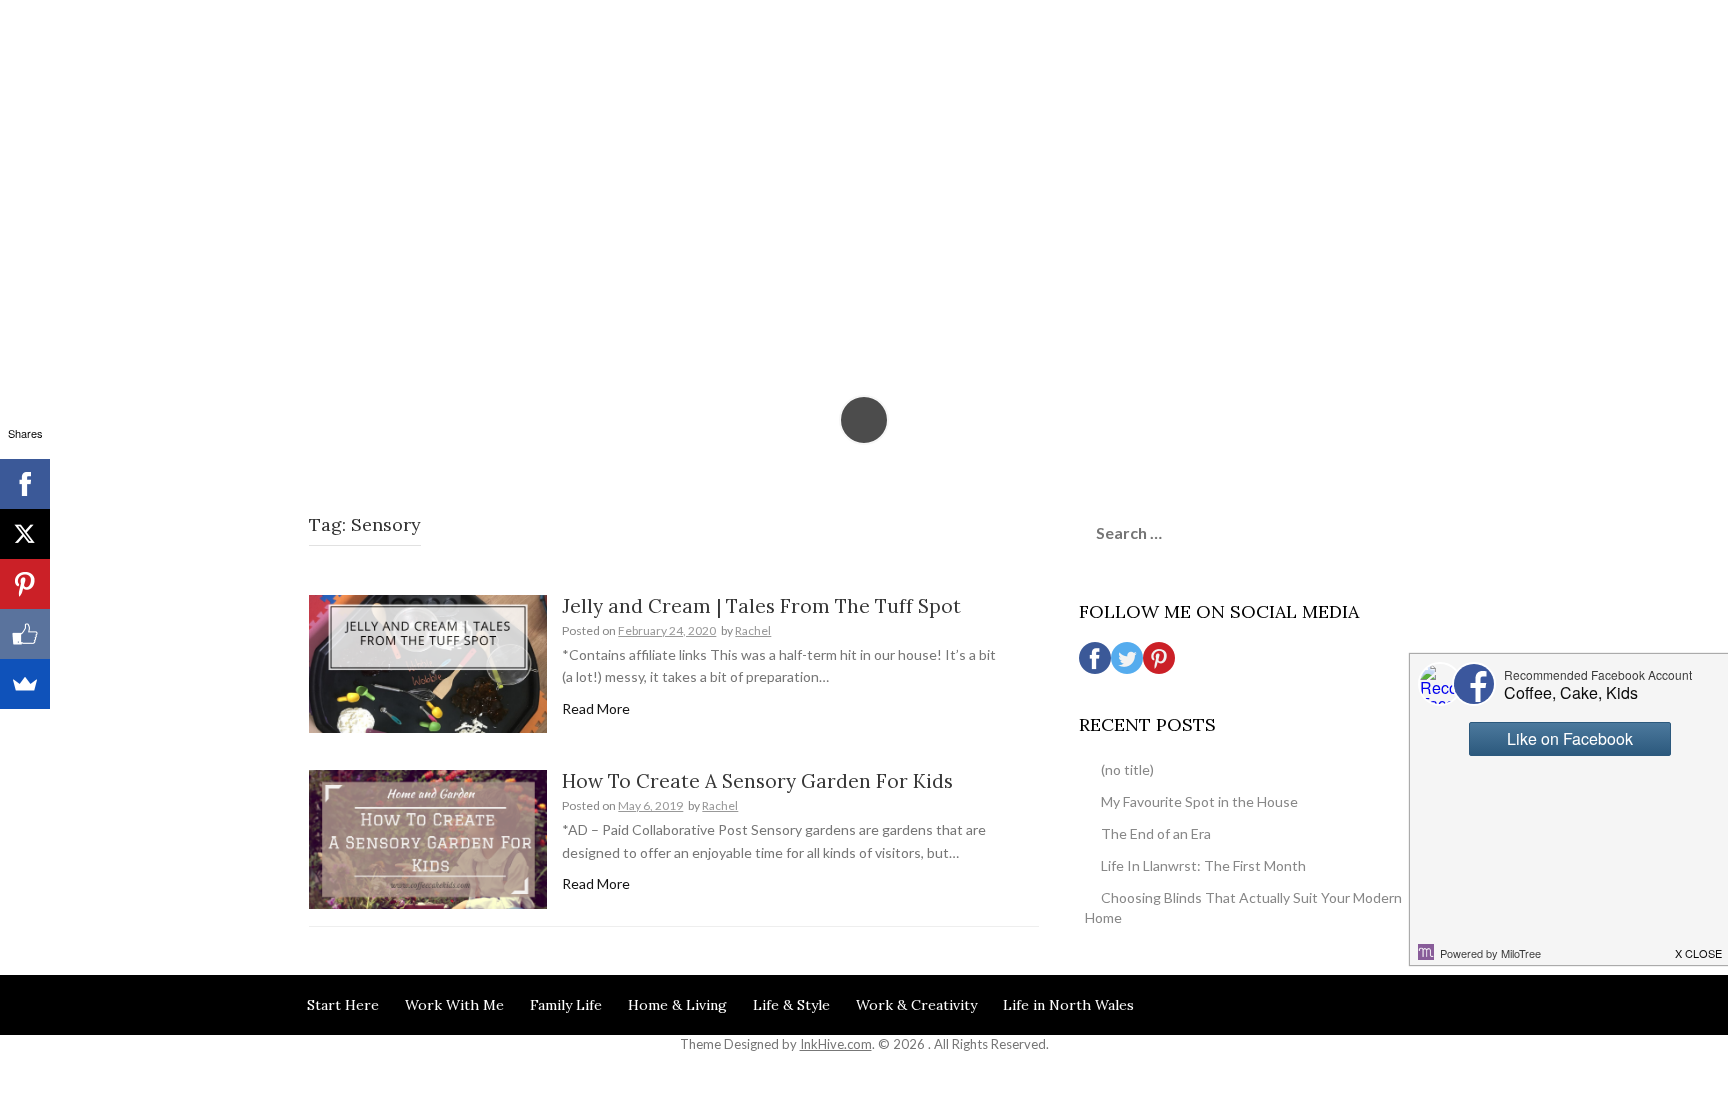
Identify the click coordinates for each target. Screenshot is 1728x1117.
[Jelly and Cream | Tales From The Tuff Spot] (428, 662)
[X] (25, 534)
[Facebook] (25, 484)
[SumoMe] (25, 684)
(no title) (1127, 769)
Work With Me (454, 1005)
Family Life (566, 1005)
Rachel (753, 630)
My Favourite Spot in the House (1199, 801)
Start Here (343, 1005)
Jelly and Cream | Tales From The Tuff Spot (761, 606)
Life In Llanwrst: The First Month (1203, 865)
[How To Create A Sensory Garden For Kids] (428, 837)
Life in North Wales (1068, 1005)
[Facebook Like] (25, 634)
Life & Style (791, 1005)
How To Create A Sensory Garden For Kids (757, 781)
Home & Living (677, 1005)
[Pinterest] (25, 584)
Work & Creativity (916, 1005)
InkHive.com (836, 1044)
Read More (596, 708)
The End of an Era (1156, 833)
